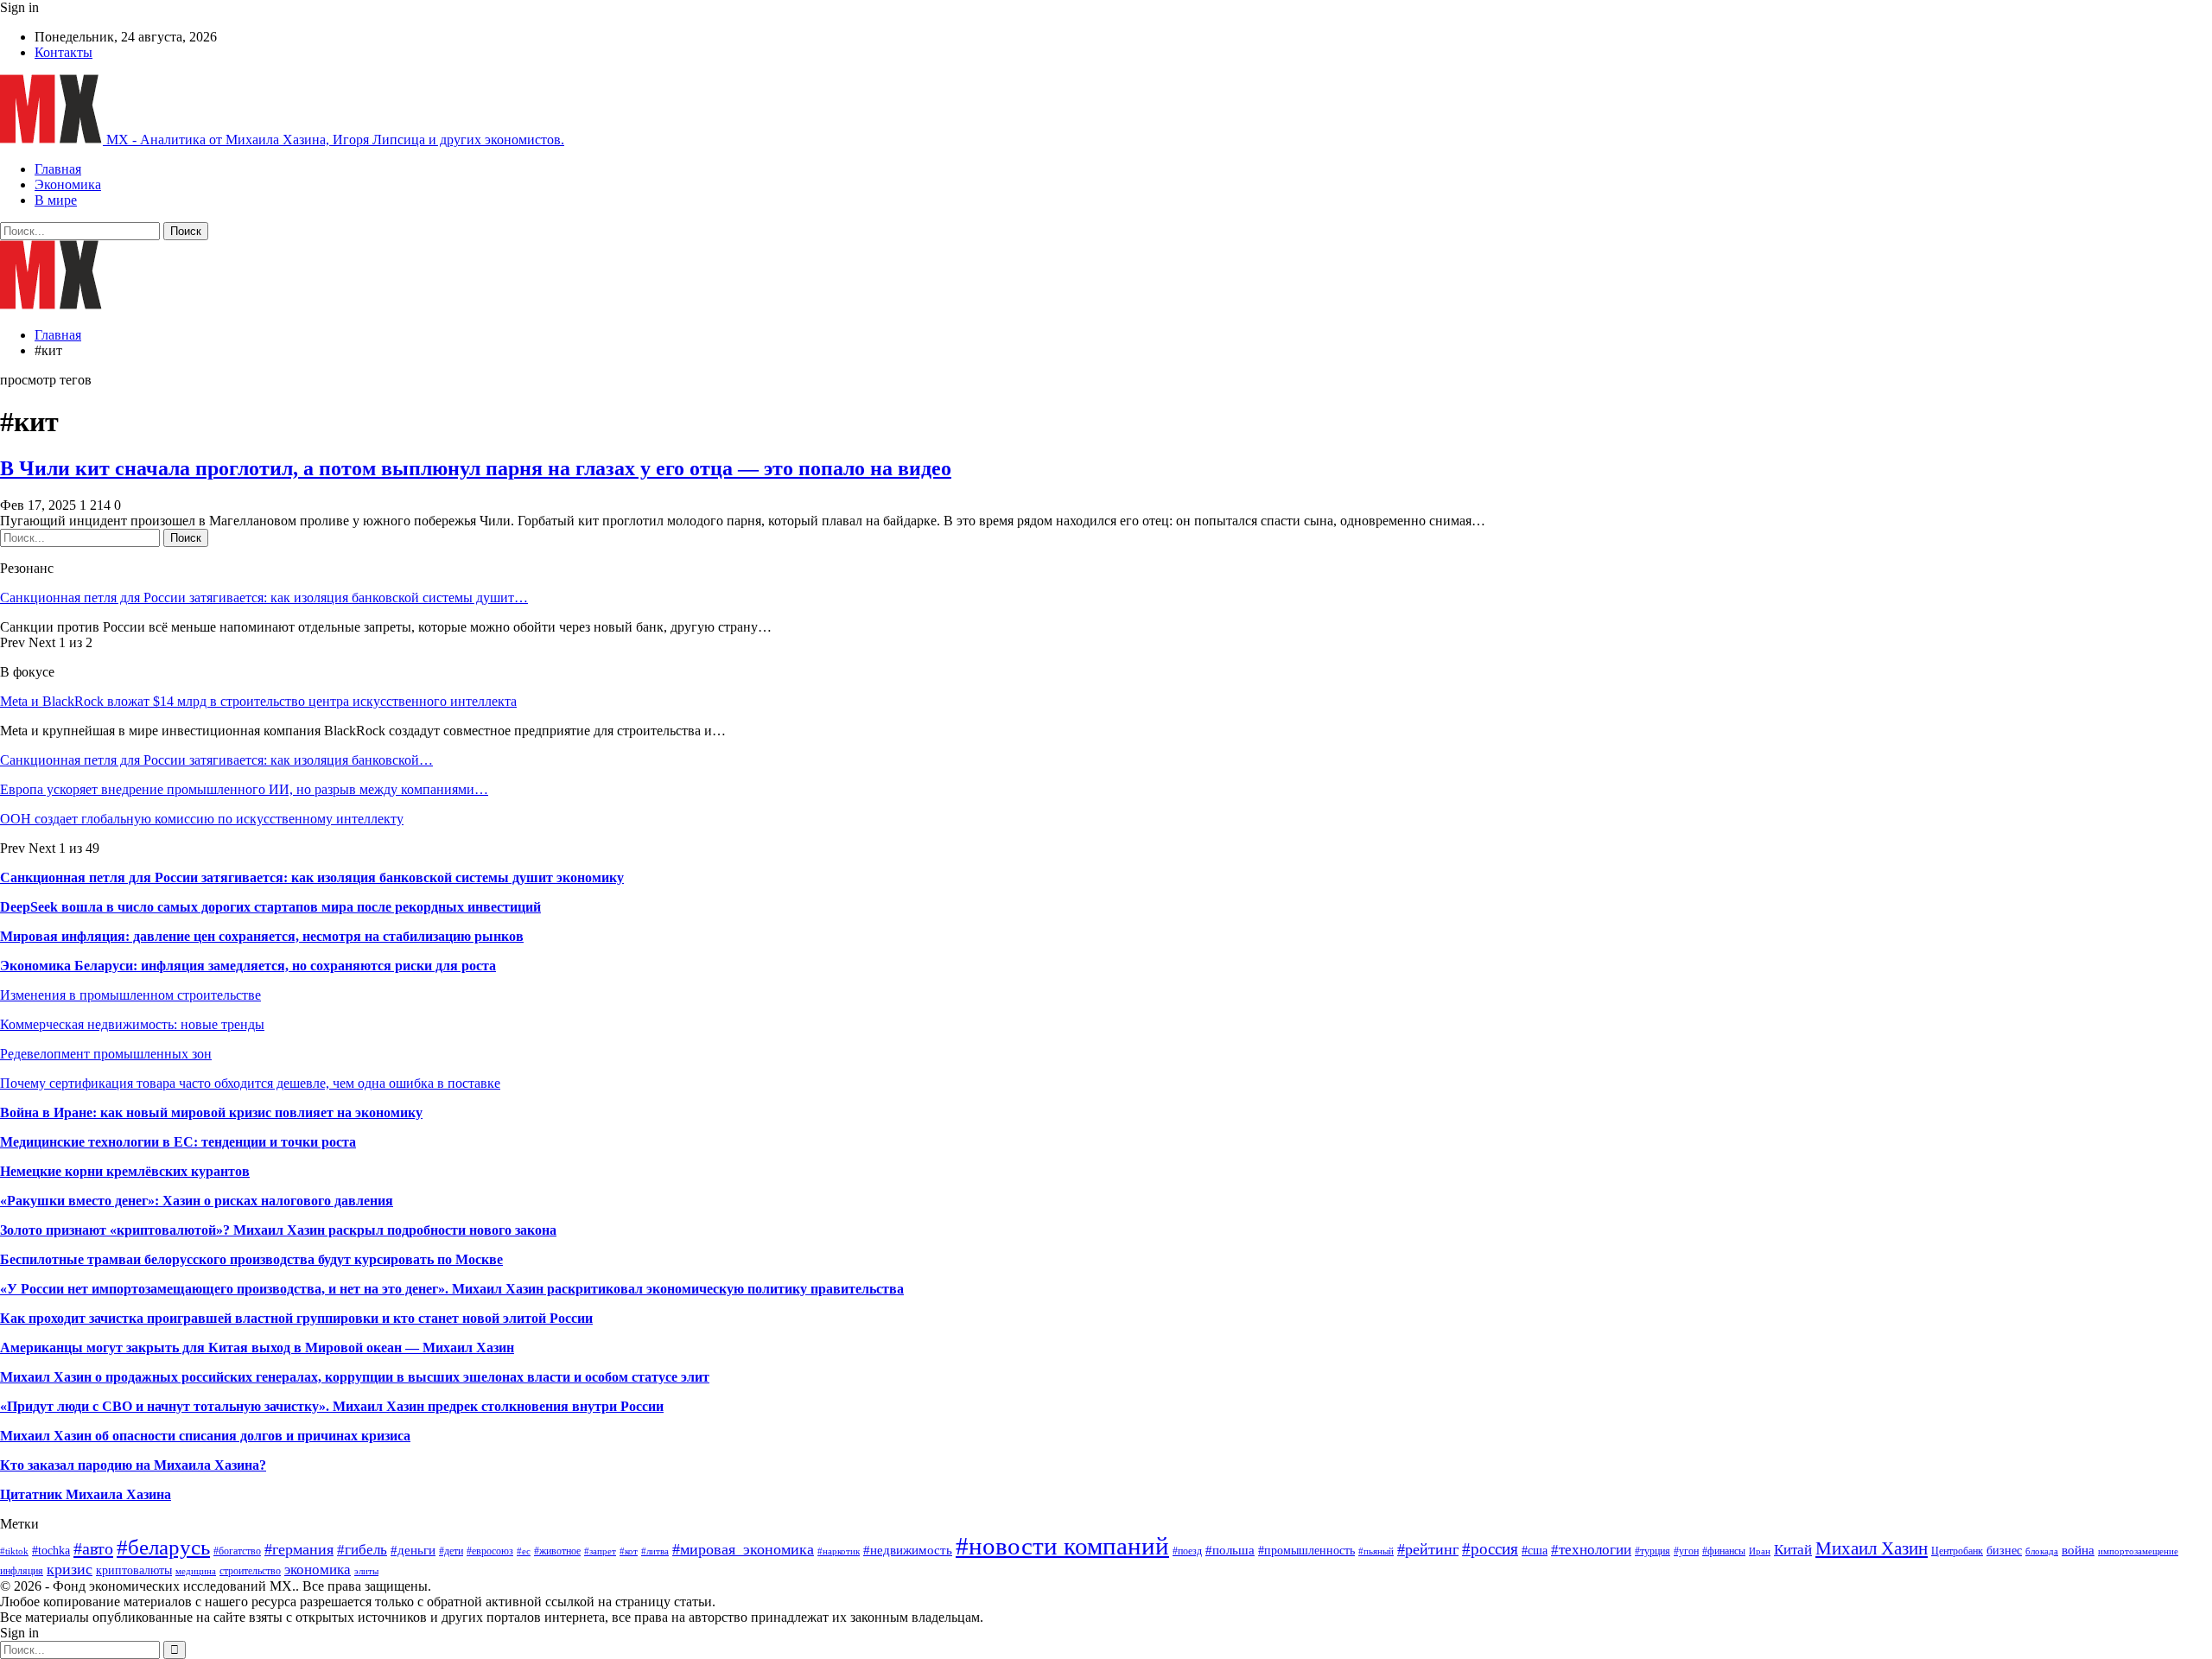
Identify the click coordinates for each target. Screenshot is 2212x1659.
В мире (56, 200)
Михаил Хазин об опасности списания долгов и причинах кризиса (205, 1436)
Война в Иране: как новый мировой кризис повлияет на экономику (211, 1112)
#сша (1535, 1551)
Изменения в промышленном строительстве (130, 995)
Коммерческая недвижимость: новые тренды (132, 1024)
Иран (1760, 1551)
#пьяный (1376, 1551)
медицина (196, 1571)
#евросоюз (490, 1551)
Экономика (68, 184)
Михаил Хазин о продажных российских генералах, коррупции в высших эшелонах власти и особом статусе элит (355, 1377)
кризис (70, 1569)
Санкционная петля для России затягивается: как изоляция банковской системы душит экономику (312, 877)
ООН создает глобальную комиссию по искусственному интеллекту (202, 819)
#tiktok (14, 1551)
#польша (1230, 1550)
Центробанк (1957, 1551)
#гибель (362, 1550)
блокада (2042, 1551)
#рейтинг (1428, 1549)
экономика (318, 1570)
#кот (629, 1551)
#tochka (51, 1551)
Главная (58, 169)
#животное (557, 1551)
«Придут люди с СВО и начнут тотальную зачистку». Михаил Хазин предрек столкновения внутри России (332, 1406)
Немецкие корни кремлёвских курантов (125, 1171)
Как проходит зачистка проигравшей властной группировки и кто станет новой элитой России (296, 1318)
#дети (451, 1551)
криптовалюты (134, 1570)
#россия (1490, 1549)
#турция (1653, 1551)
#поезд (1187, 1551)
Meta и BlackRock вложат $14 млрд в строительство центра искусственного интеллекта (258, 701)
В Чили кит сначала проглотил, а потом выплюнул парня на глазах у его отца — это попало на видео (476, 468)
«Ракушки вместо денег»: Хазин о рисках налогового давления (197, 1201)
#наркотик (839, 1551)
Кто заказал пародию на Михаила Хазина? (133, 1465)
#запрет (600, 1551)
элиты (366, 1571)
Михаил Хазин (1872, 1548)
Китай (1793, 1550)
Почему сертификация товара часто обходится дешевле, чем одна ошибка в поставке (250, 1083)
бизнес (2004, 1551)
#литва (655, 1551)
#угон (1686, 1551)
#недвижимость (908, 1550)
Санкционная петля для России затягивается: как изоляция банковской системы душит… (264, 597)
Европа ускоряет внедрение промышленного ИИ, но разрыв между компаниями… (244, 789)
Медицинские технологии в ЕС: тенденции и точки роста (178, 1142)
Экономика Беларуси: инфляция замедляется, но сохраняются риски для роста (248, 966)
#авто (93, 1548)
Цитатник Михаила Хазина (86, 1494)
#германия (299, 1549)
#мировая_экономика (743, 1549)
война (2078, 1550)
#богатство (237, 1551)
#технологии (1591, 1550)
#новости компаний (1062, 1546)
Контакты (64, 52)
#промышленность (1306, 1551)
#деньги (413, 1550)
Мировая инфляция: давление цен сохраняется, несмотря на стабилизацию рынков (262, 936)
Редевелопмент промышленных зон (106, 1054)
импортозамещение (2138, 1551)
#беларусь (163, 1547)
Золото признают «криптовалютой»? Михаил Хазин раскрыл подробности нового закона (278, 1230)
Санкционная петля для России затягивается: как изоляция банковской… (216, 760)
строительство (250, 1571)
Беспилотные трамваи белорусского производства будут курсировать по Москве (251, 1259)
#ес (524, 1551)
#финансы (1724, 1551)
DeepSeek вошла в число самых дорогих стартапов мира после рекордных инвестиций (270, 907)
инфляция (22, 1571)
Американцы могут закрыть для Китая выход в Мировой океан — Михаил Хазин (257, 1348)
